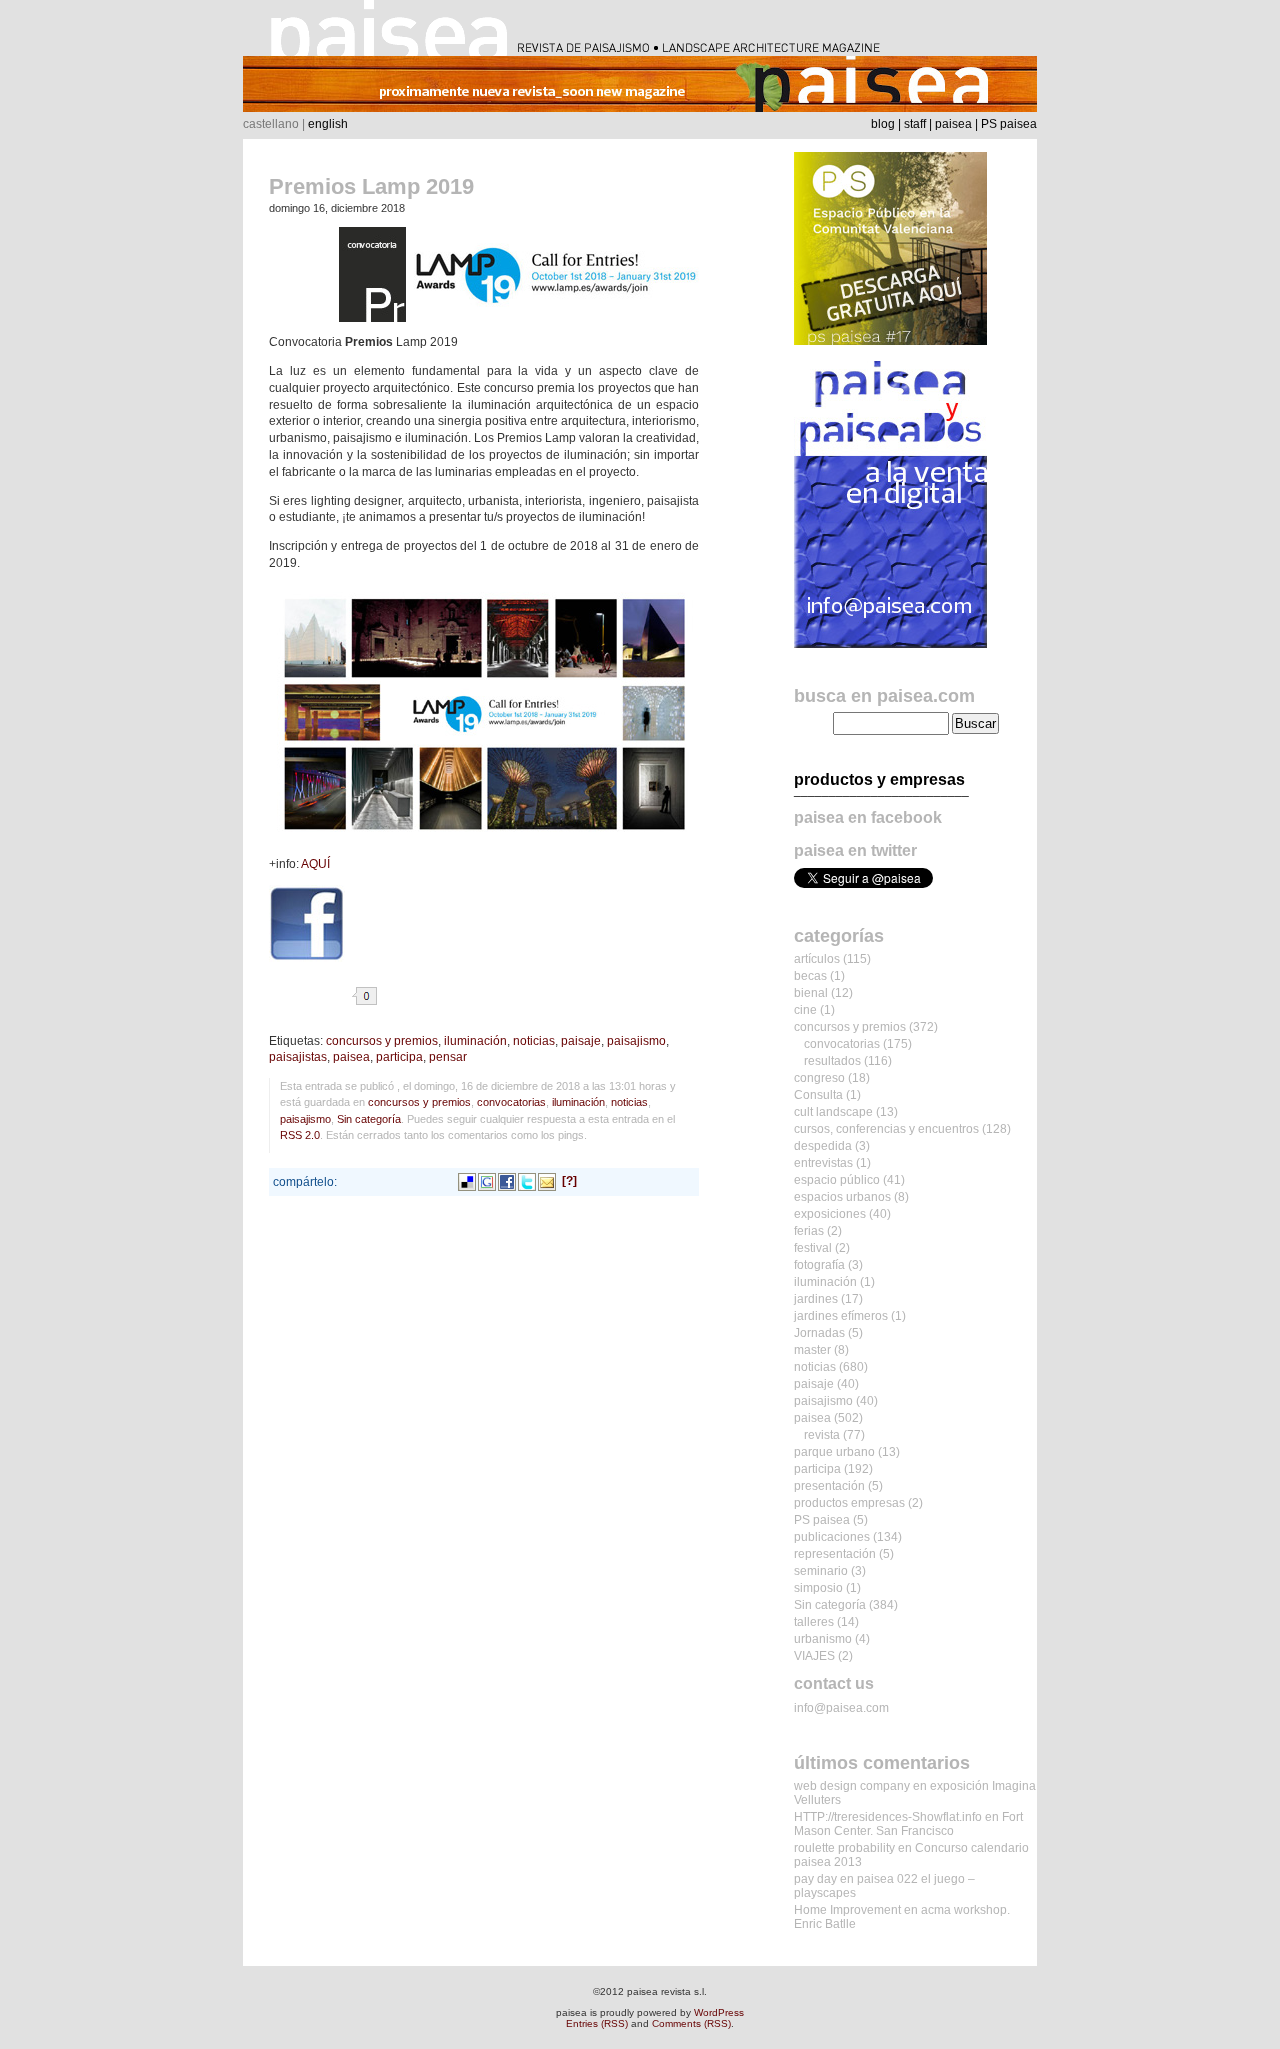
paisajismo (636, 1041)
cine (805, 1010)
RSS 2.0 (300, 1135)
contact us (834, 1683)
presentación (829, 1486)
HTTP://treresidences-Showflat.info (888, 1817)
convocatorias (511, 1102)
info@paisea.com (841, 1708)
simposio (818, 1588)
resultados (832, 1061)
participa (399, 1057)
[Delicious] (467, 1181)
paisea (953, 124)
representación (835, 1554)
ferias (809, 1231)
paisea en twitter (855, 850)
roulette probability (844, 1848)
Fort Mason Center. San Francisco (908, 1824)
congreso (819, 1078)
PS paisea (1009, 124)
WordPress (719, 2012)
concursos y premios (382, 1041)
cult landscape (833, 1112)
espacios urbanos (842, 1197)
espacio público (837, 1180)
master (812, 1350)
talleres (814, 1622)
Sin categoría (369, 1119)
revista (822, 1435)
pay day (815, 1879)
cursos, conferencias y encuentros (886, 1129)
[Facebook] (507, 1181)
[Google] (487, 1181)
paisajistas (298, 1057)
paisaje (581, 1041)
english (328, 124)
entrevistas (823, 1163)
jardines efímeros (841, 1316)
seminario (821, 1571)
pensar (448, 1057)
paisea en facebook (868, 817)
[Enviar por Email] (547, 1181)
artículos (817, 959)
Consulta (818, 1095)
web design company (852, 1786)
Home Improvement (847, 1910)
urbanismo (823, 1639)
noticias (534, 1041)
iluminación (475, 1041)
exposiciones (830, 1214)
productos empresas (849, 1503)
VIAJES (814, 1656)
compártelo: (305, 1182)
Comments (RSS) (691, 2023)
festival (813, 1248)
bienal (811, 993)
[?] (569, 1181)
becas (810, 976)
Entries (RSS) (597, 2023)
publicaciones (832, 1537)
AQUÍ (315, 864)
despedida (823, 1146)
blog (883, 124)
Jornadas (819, 1333)
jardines (816, 1299)
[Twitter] (527, 1181)
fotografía (819, 1265)
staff (915, 124)
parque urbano (834, 1452)
